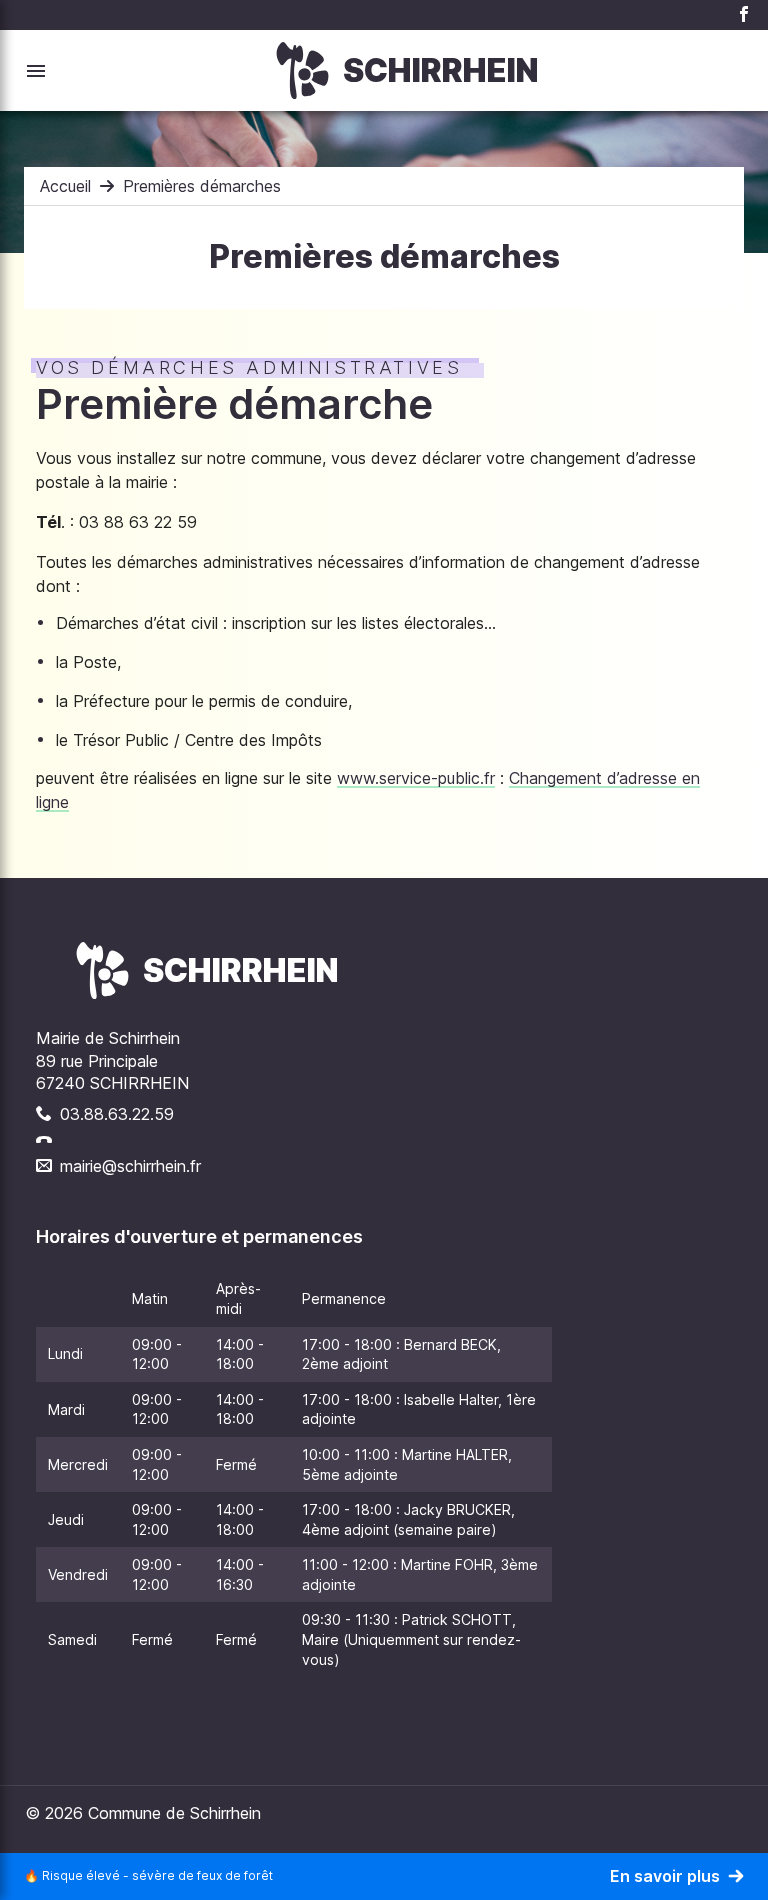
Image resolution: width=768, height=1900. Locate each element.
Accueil (65, 186)
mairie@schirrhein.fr (130, 1166)
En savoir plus (665, 1876)
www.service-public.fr (416, 778)
